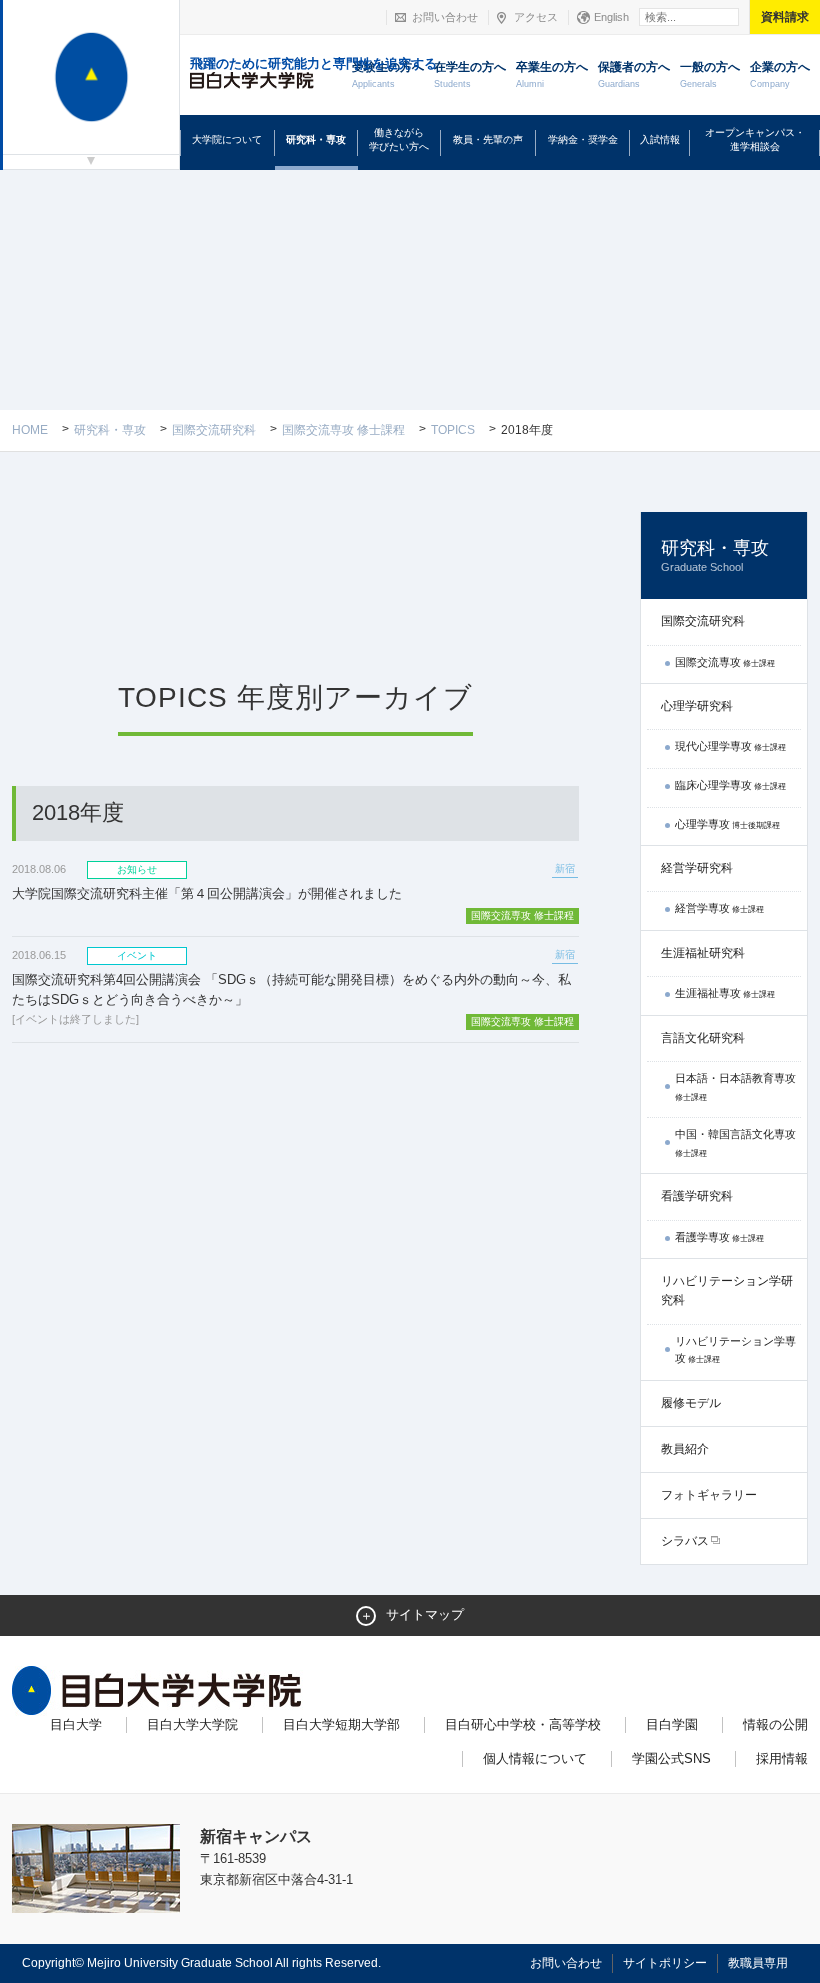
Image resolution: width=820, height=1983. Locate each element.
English (611, 17)
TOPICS (453, 430)
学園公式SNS (671, 1758)
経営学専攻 (719, 908)
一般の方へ (710, 74)
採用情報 (782, 1758)
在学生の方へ (470, 74)
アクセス (536, 17)
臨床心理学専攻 (730, 785)
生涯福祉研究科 (703, 953)
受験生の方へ (388, 74)
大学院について (227, 139)
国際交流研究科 (214, 430)
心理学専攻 (727, 824)
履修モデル (691, 1403)
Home (30, 430)
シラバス (685, 1541)
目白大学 (76, 1724)
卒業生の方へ (552, 74)
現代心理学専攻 (730, 746)
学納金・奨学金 (583, 139)
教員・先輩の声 (488, 139)
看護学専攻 (719, 1237)
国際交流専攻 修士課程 (343, 430)
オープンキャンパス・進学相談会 (755, 139)
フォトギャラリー (709, 1495)
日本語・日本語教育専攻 (735, 1087)
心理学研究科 (697, 706)
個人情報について (535, 1758)
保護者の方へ (634, 74)
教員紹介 (685, 1449)
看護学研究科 (697, 1196)
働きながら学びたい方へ (399, 139)
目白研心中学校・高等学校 (523, 1724)
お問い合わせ (445, 17)
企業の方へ (780, 74)
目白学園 (672, 1724)
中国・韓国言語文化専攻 (735, 1143)
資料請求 (785, 17)
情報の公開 (775, 1724)
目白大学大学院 (192, 1724)
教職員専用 (758, 1963)
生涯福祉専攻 (725, 993)
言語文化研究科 (703, 1038)
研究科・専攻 (316, 139)
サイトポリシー (665, 1963)
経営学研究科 (697, 868)
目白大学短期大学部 (341, 1724)
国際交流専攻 (725, 662)
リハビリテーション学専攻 (735, 1350)
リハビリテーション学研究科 (727, 1290)
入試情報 (660, 139)
